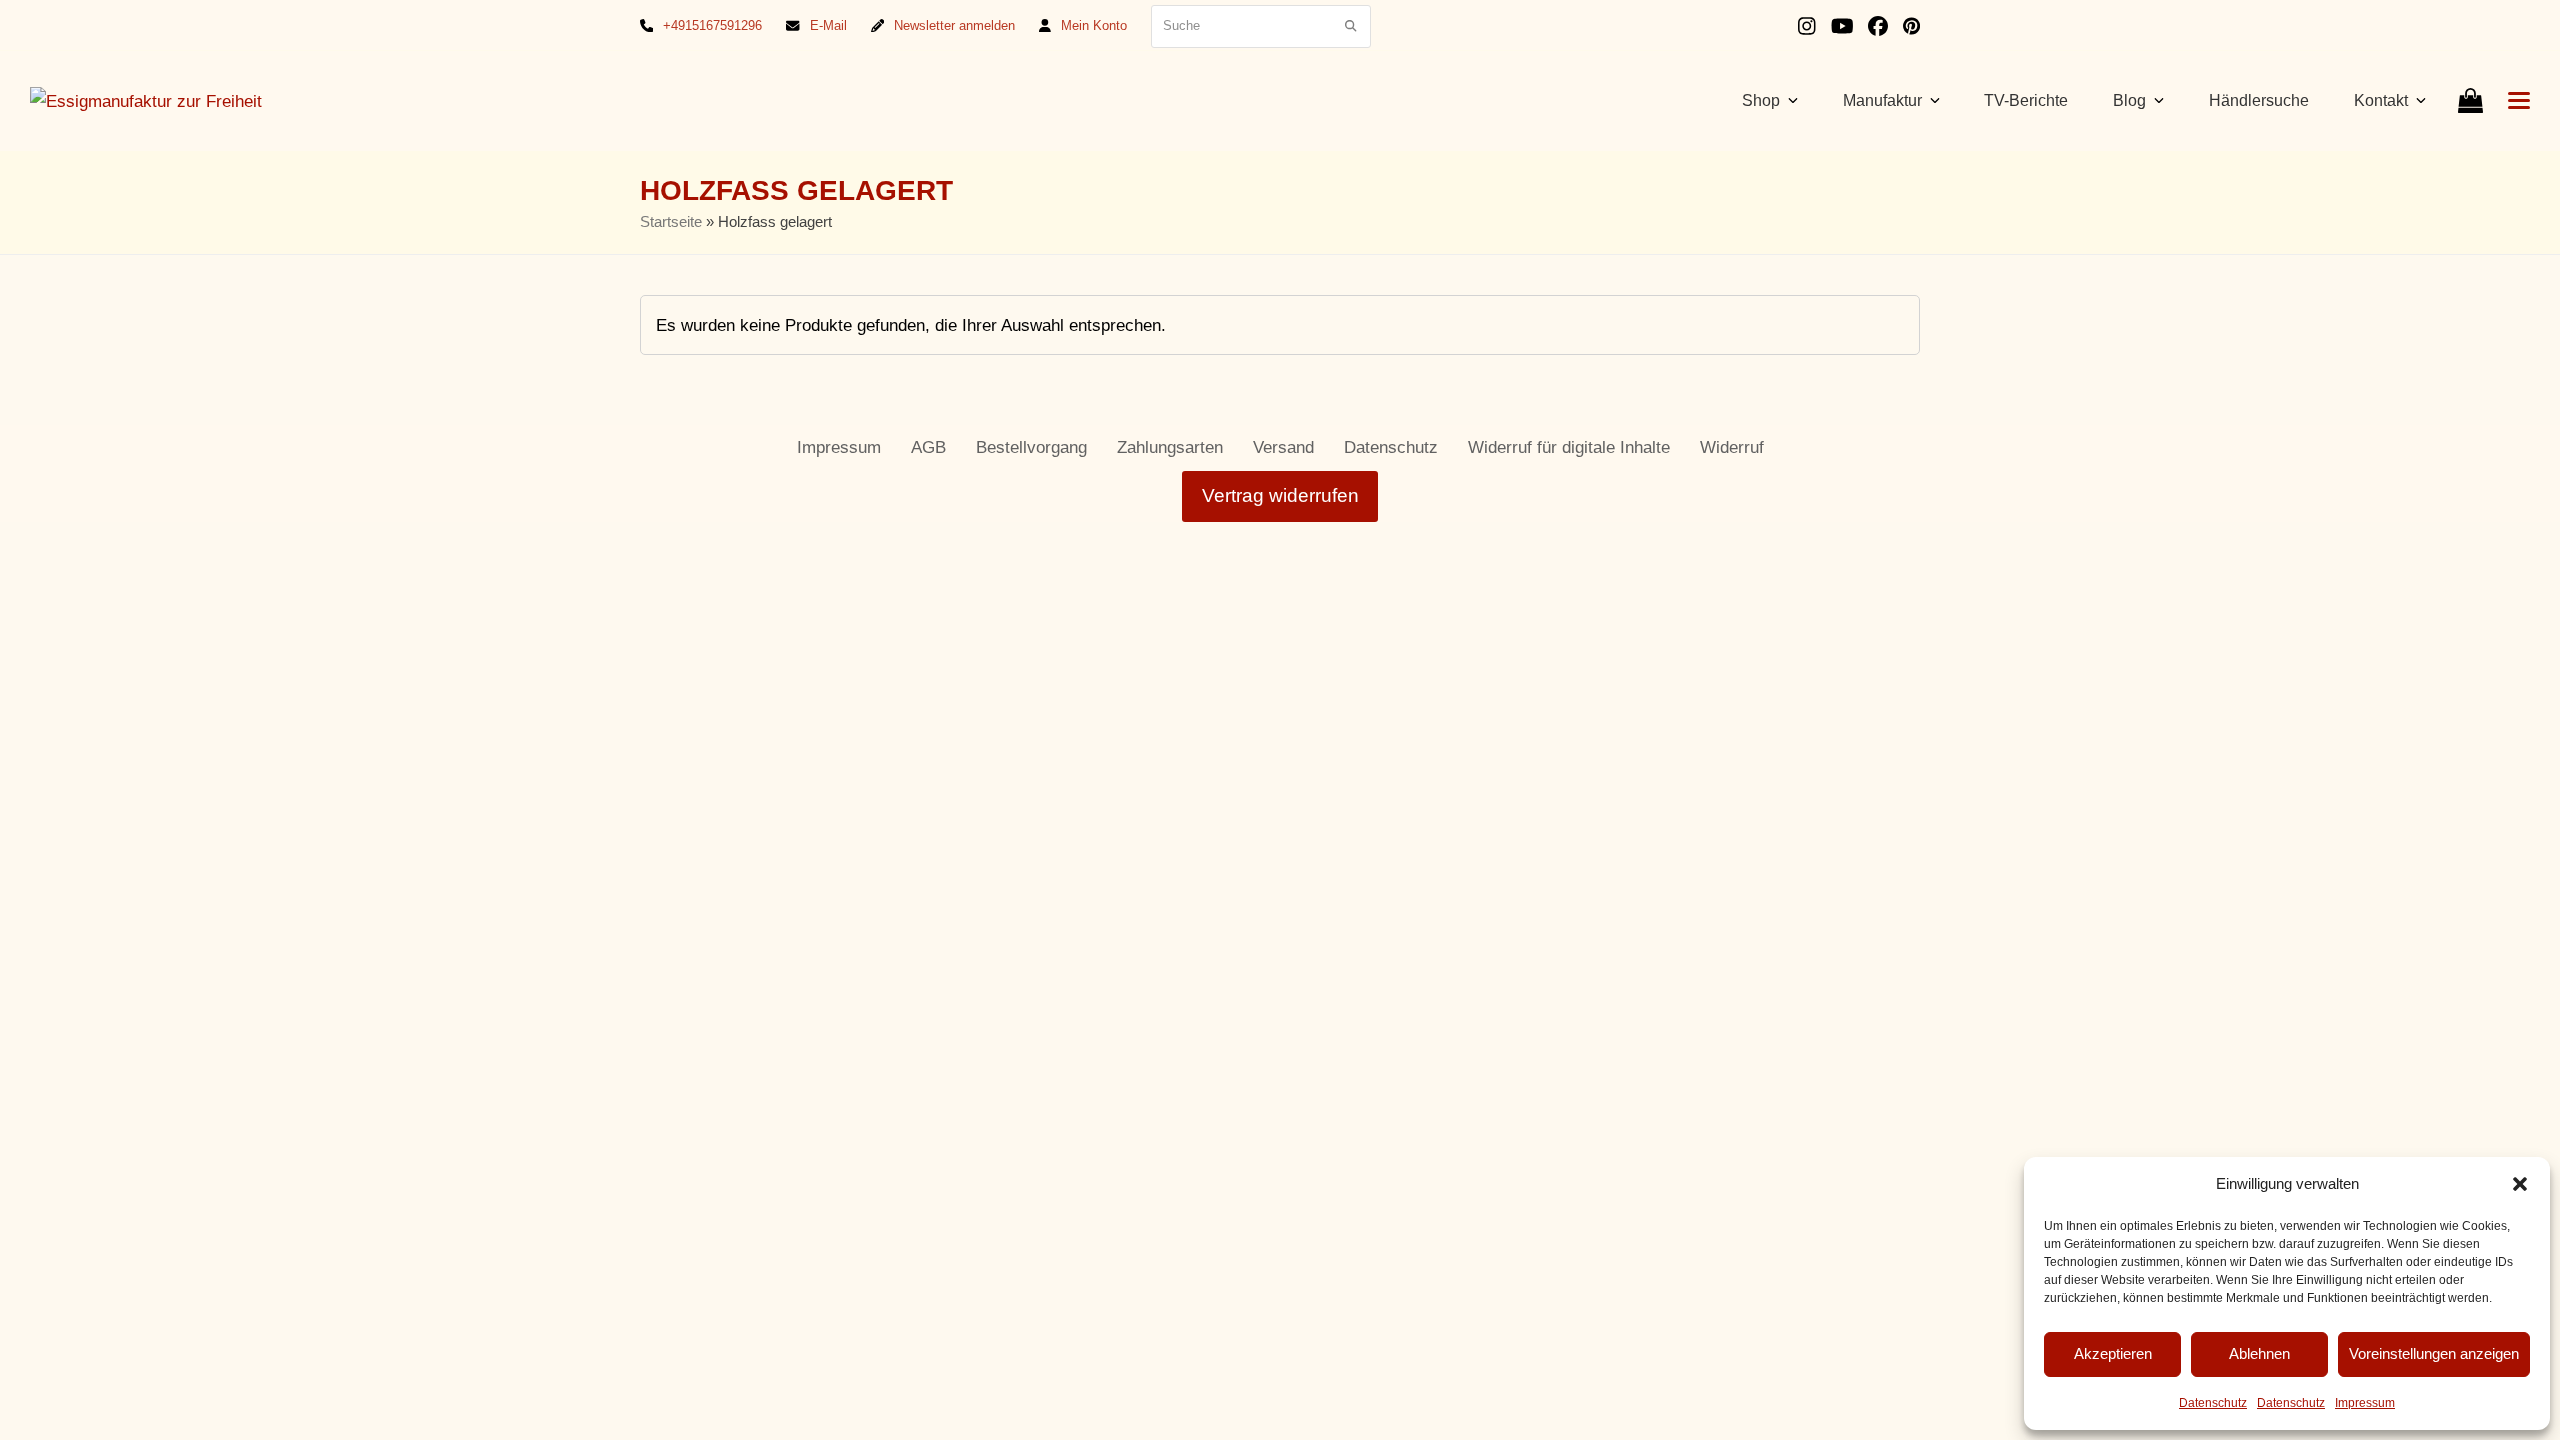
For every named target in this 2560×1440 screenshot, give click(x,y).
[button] (2520, 1184)
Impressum (2365, 1403)
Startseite (671, 222)
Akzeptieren (2113, 1353)
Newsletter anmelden (954, 25)
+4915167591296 (712, 25)
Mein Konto (1094, 25)
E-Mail (828, 25)
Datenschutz (2213, 1403)
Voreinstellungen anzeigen (2434, 1353)
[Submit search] (1350, 26)
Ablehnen (2259, 1353)
